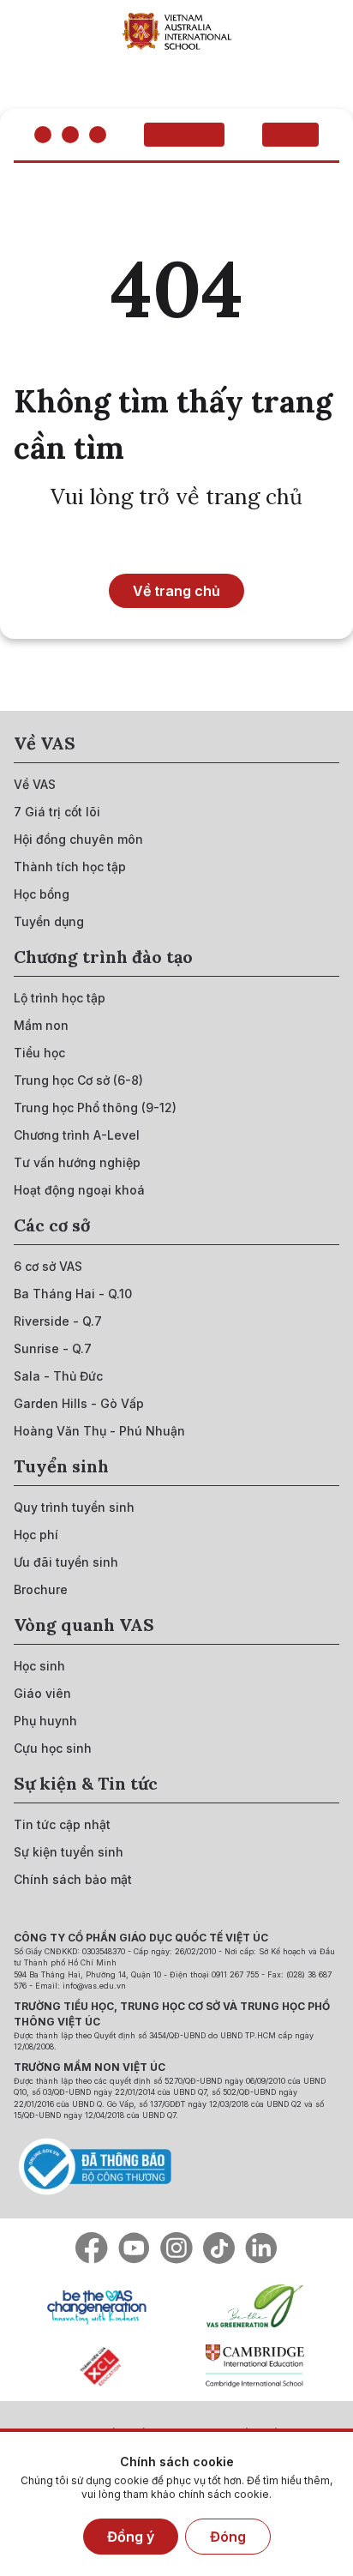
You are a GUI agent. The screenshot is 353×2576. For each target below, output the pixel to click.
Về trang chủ (176, 591)
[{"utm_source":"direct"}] (177, 31)
